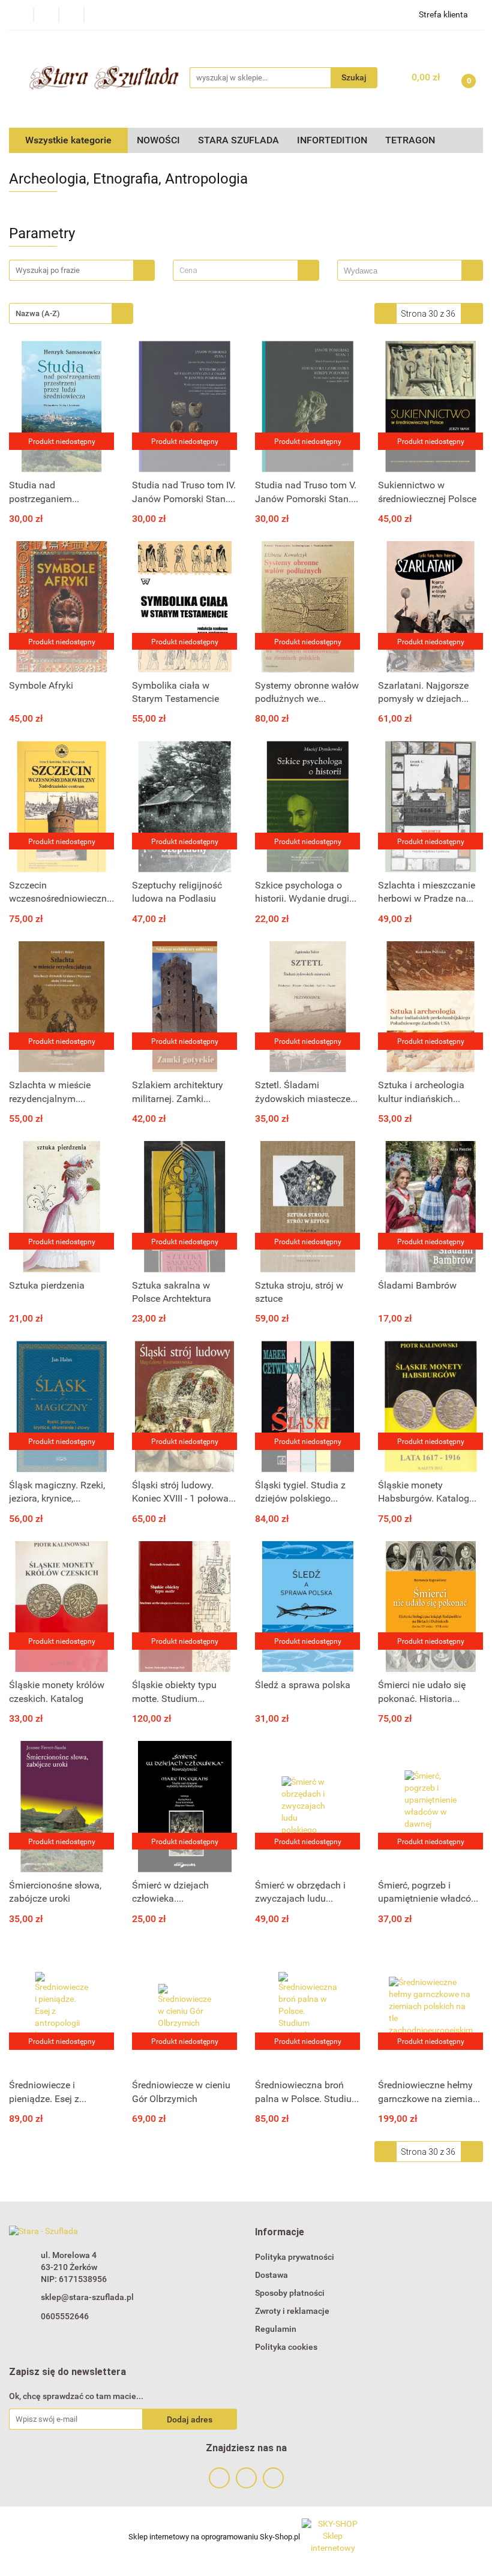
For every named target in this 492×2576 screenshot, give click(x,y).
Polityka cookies (286, 2347)
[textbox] (235, 270)
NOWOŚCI (158, 140)
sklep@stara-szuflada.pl (87, 2297)
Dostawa (271, 2275)
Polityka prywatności (295, 2257)
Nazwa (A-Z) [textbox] (38, 313)
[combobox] (246, 270)
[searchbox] (403, 271)
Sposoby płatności (290, 2293)
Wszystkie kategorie (68, 140)
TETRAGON (410, 140)
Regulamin (276, 2329)
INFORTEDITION (332, 140)
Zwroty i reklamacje (292, 2311)
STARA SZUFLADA (238, 140)
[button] (280, 2233)
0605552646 (65, 2316)
